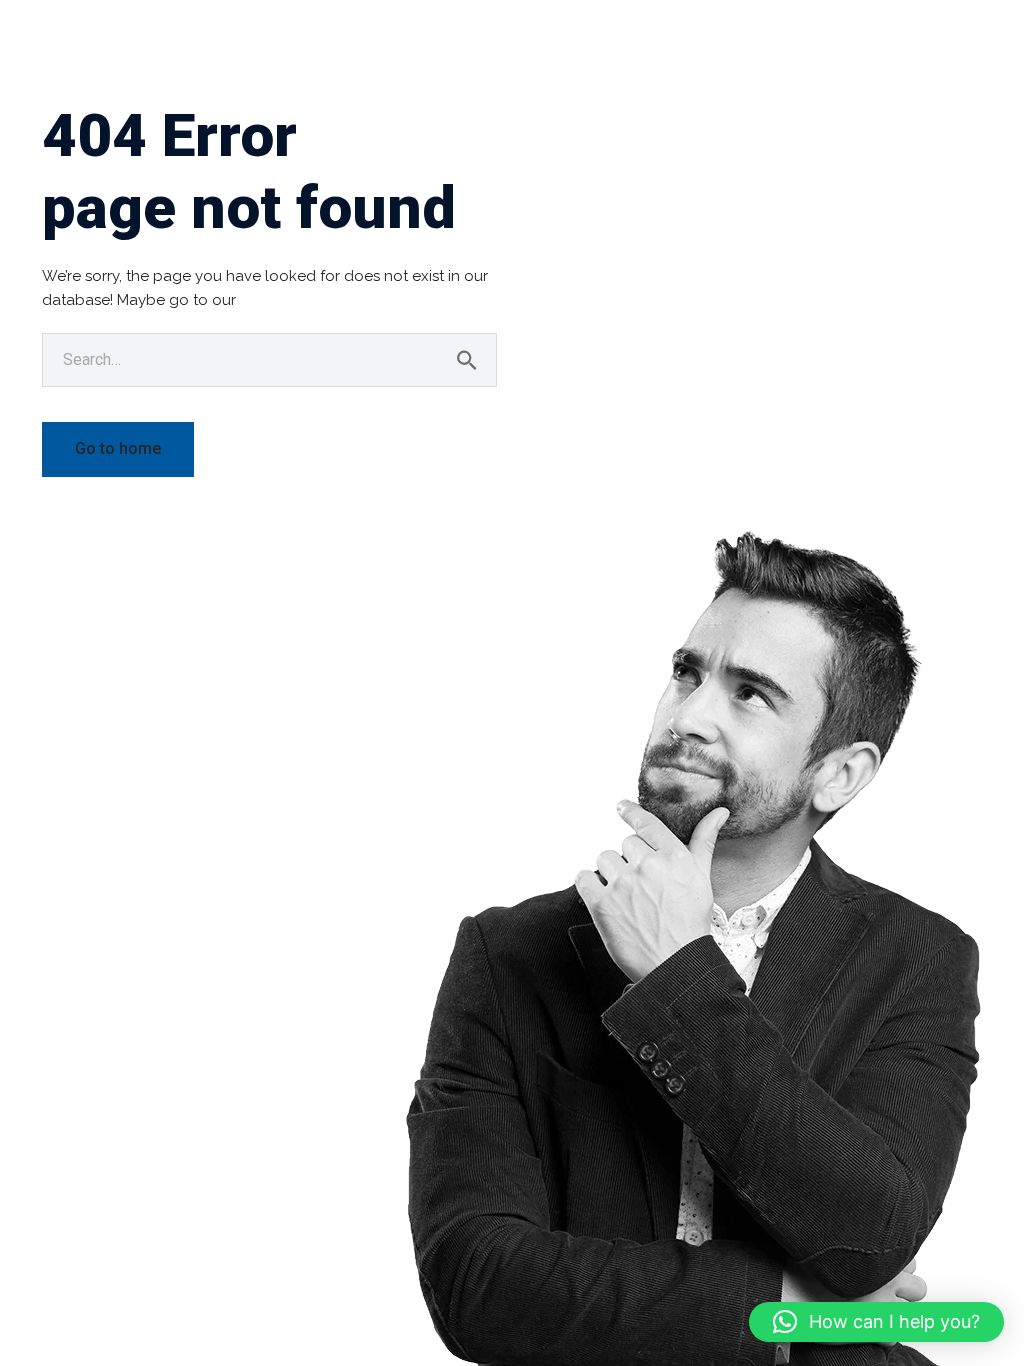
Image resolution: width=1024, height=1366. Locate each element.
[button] (876, 1322)
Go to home (118, 448)
